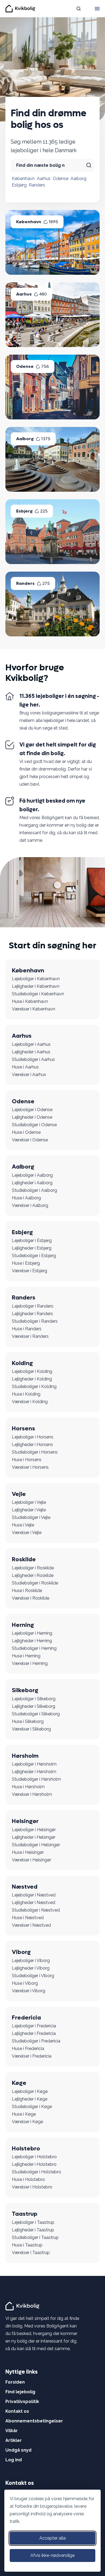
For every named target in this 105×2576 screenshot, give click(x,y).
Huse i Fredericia (28, 2049)
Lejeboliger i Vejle (29, 1502)
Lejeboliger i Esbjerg (32, 1241)
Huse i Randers (27, 1329)
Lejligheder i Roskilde (33, 1575)
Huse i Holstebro (28, 2179)
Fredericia (26, 2018)
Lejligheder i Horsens (32, 1445)
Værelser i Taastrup (31, 2253)
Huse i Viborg (25, 1983)
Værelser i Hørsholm (32, 1794)
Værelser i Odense (30, 1140)
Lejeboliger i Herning (32, 1633)
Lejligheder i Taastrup (33, 2230)
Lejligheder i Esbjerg (32, 1248)
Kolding (22, 1363)
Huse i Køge (24, 2114)
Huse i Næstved (28, 1918)
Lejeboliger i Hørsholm (34, 1764)
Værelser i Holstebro (32, 2187)
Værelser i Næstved (31, 1925)
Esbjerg (19, 185)
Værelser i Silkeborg (31, 1729)
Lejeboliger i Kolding (32, 1371)
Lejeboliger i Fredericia (34, 2026)
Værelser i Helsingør (31, 1860)
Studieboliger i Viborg (33, 1976)
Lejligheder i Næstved (34, 1903)
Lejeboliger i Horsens (33, 1437)
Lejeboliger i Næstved (34, 1895)
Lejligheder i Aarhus (31, 1052)
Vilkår (12, 2431)
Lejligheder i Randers (32, 1314)
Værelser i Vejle (27, 1533)
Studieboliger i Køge (32, 2107)
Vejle (19, 1494)
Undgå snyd (18, 2450)
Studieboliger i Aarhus (33, 1059)
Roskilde (24, 1559)
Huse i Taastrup (27, 2245)
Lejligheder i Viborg (31, 1968)
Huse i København (30, 1001)
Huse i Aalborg (26, 1198)
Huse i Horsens (27, 1460)
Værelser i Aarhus (29, 1075)
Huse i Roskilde (27, 1591)
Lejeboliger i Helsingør (34, 1830)
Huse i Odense (26, 1132)
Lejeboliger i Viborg (31, 1961)
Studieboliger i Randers (35, 1321)
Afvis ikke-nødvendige (52, 2555)
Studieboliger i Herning (34, 1648)
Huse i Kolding (26, 1394)
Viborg (21, 1952)
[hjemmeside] (23, 2306)
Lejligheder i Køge (30, 2099)
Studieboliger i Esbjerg (34, 1256)
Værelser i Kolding (30, 1402)
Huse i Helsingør (28, 1852)
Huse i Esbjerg (26, 1263)
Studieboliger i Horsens (35, 1452)
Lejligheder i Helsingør (34, 1837)
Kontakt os (17, 2411)
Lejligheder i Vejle (29, 1510)
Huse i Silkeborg (28, 1721)
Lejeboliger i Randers (33, 1306)
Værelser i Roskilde (31, 1598)
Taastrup (25, 2214)
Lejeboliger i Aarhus (31, 1044)
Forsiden (15, 2382)
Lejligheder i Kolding (32, 1379)
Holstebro (26, 2149)
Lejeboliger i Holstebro (34, 2157)
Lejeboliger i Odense (32, 1110)
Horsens (23, 1428)
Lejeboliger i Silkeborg (34, 1699)
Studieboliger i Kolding (34, 1387)
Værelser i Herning (30, 1663)
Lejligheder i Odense (32, 1117)
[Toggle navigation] (97, 9)
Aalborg (78, 179)
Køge (19, 2083)
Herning (23, 1625)
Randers (37, 185)
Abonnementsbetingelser (34, 2421)
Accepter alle (52, 2538)
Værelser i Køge (27, 2122)
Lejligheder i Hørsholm (34, 1772)
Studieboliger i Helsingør (36, 1845)
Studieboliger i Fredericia (36, 2041)
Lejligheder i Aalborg (32, 1183)
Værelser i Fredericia (32, 2056)
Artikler (14, 2440)
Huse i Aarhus (25, 1067)
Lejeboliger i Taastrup (33, 2222)
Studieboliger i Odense (34, 1125)
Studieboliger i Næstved (36, 1910)
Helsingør (25, 1821)
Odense (61, 179)
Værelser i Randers (30, 1336)
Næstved (25, 1887)
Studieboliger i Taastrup (35, 2237)
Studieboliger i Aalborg (34, 1190)
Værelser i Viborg (29, 1991)
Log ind (14, 2460)
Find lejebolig (20, 2392)
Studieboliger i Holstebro (36, 2172)
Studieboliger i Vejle (31, 1517)
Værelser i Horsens (30, 1467)
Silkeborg (25, 1690)
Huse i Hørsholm (28, 1787)
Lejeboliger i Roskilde (33, 1568)
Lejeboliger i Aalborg (32, 1175)
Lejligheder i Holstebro (34, 2164)
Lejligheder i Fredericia (34, 2033)
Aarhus (44, 179)
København (23, 179)
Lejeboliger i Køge (30, 2091)
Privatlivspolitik (22, 2402)
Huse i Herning (26, 1656)
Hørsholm (25, 1756)
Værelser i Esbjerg (29, 1271)
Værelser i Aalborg (30, 1205)
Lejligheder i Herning (32, 1641)
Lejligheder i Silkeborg (34, 1706)
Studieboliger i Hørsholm (36, 1779)
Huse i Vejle (23, 1525)
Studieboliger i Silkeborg (36, 1714)
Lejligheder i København (36, 986)
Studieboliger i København (38, 994)
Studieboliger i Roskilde (35, 1583)
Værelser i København (34, 1009)
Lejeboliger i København (36, 979)
